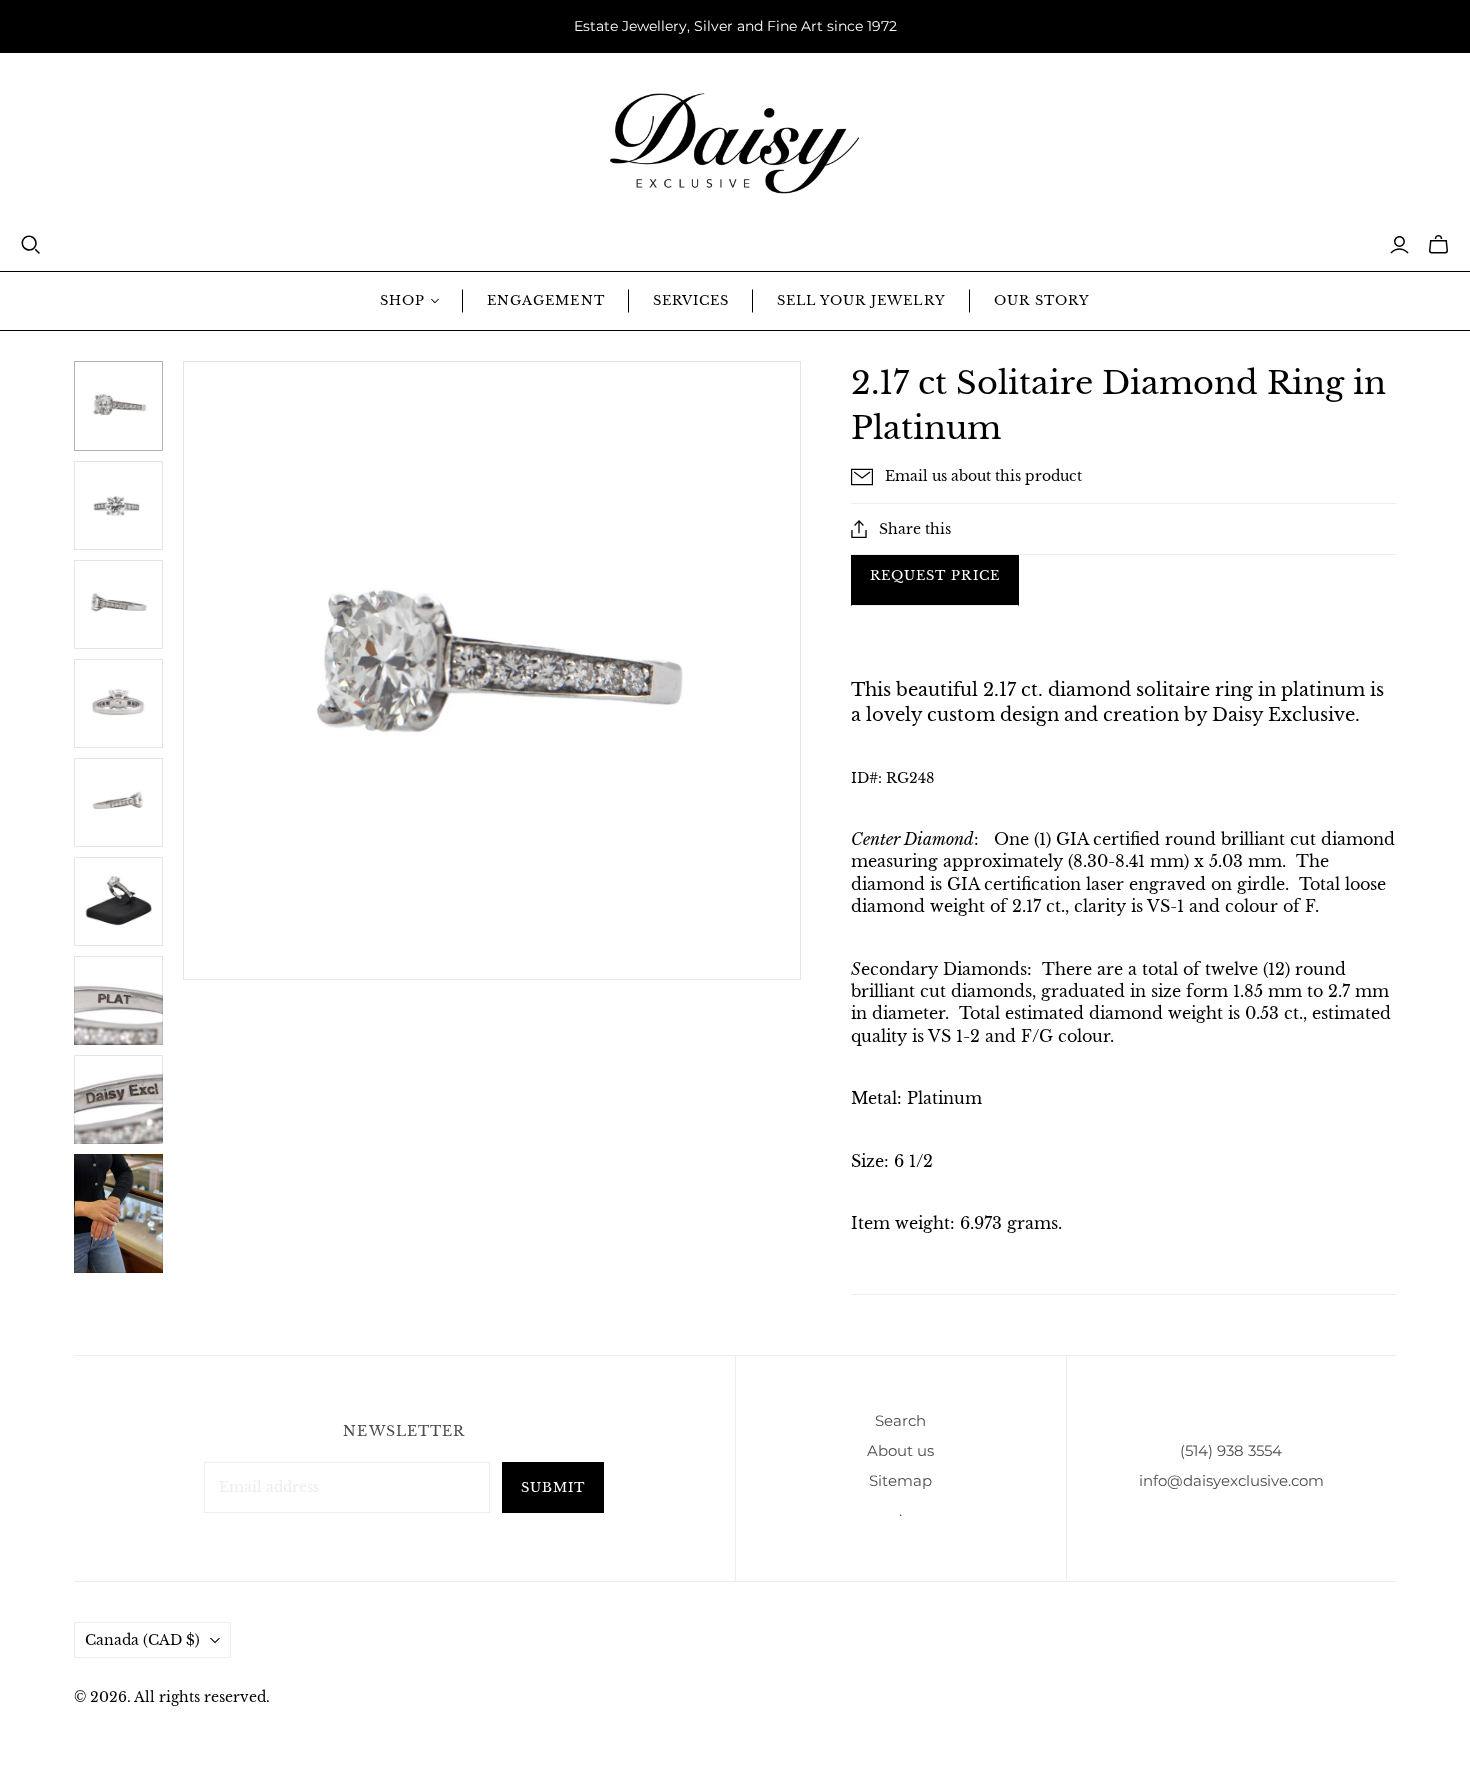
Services (691, 300)
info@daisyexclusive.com (1231, 1480)
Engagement (545, 300)
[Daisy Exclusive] (735, 143)
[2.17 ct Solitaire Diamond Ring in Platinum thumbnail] (118, 405)
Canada (142, 1640)
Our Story (1042, 300)
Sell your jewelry (861, 300)
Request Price (935, 575)
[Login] (1399, 245)
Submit (553, 1487)
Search (900, 1420)
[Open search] (31, 245)
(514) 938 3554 (1231, 1450)
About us (900, 1450)
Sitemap (900, 1480)
